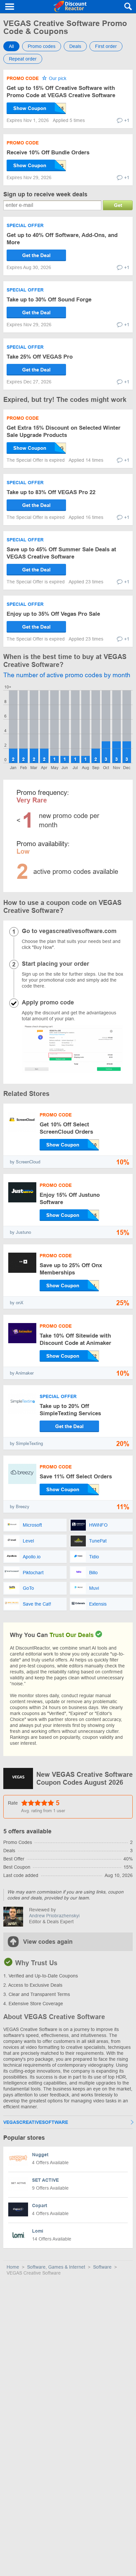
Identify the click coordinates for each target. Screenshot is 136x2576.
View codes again (48, 1942)
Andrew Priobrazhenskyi (54, 1916)
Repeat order (23, 59)
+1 (127, 120)
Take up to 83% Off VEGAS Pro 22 (51, 492)
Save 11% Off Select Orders (76, 1477)
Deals (75, 46)
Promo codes (42, 46)
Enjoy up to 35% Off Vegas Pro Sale (53, 614)
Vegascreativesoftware (36, 2122)
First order (106, 46)
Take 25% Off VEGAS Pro (40, 357)
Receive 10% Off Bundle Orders (48, 153)
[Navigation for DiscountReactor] (10, 7)
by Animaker (22, 1373)
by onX (17, 1303)
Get (118, 205)
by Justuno (20, 1232)
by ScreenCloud (25, 1162)
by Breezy (20, 1507)
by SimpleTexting (26, 1444)
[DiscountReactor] (70, 7)
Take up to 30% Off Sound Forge (49, 300)
